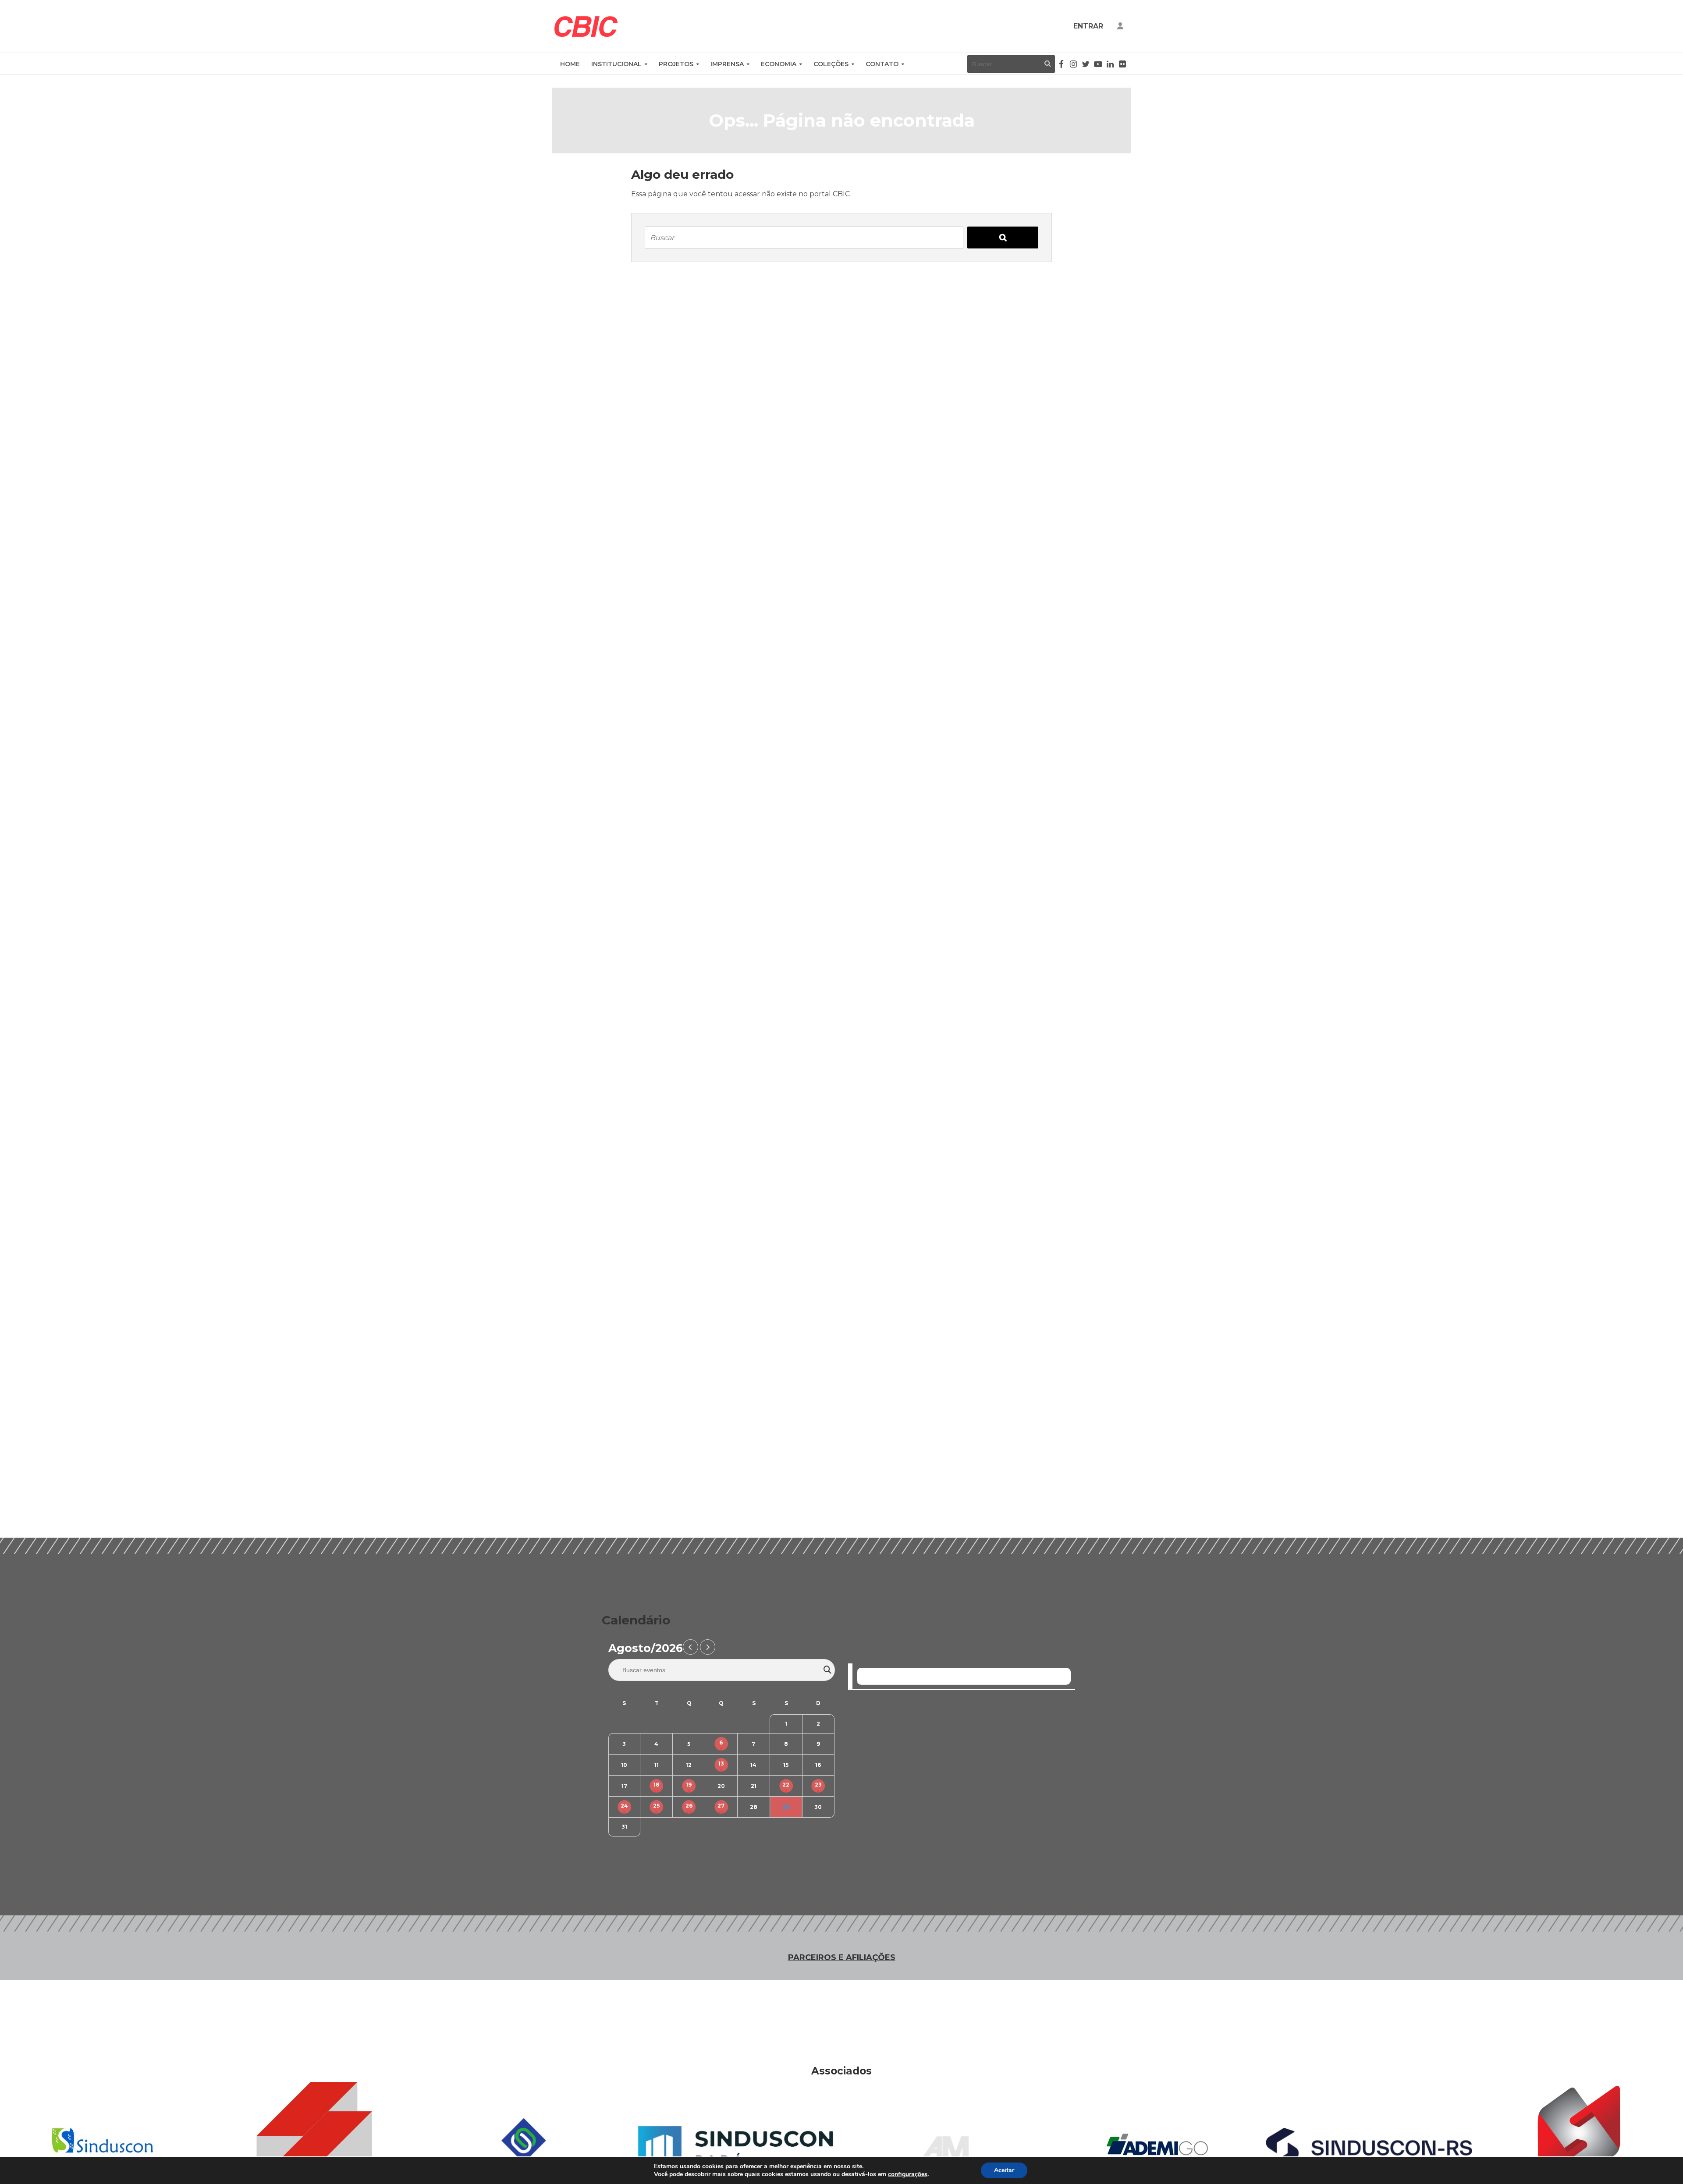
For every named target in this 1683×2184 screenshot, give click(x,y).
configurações (908, 2174)
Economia (779, 64)
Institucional (616, 64)
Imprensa (727, 64)
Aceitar (1004, 2170)
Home (570, 64)
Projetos (676, 64)
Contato (882, 64)
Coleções (831, 64)
